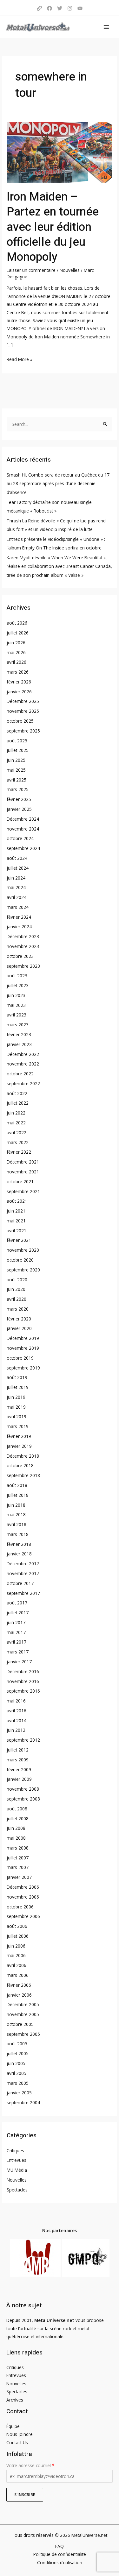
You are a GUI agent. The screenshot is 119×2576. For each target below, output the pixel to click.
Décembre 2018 (23, 1456)
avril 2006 (17, 1965)
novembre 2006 (23, 1897)
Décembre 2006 (23, 1887)
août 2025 (17, 741)
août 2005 (17, 2044)
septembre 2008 (23, 1799)
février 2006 (19, 1985)
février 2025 (19, 799)
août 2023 (17, 976)
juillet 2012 (18, 1750)
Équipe (13, 2426)
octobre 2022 (20, 1074)
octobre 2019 (20, 1358)
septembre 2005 (23, 2034)
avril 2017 (17, 1642)
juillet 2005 (18, 2053)
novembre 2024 (23, 829)
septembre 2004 (23, 2102)
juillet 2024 (18, 868)
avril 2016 (17, 1711)
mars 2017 (18, 1652)
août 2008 (17, 1809)
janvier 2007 (19, 1877)
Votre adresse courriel (30, 2465)
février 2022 (19, 1152)
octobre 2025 (20, 721)
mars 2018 (18, 1534)
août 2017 (17, 1603)
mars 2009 (18, 1760)
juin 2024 (16, 878)
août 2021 (17, 1201)
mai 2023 (16, 1005)
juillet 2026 (18, 633)
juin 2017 (16, 1622)
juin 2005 (16, 2063)
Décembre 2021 (23, 1162)
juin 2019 (16, 1397)
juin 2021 (16, 1211)
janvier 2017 (19, 1662)
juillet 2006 (18, 1936)
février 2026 (19, 682)
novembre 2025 (23, 711)
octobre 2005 (20, 2024)
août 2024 (17, 858)
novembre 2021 (23, 1172)
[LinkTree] (39, 8)
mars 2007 (18, 1867)
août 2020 (17, 1280)
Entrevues (17, 2160)
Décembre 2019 (23, 1338)
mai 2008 (16, 1838)
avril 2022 (17, 1132)
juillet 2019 (18, 1387)
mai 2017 (16, 1632)
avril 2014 (17, 1720)
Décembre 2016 (23, 1671)
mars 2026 (18, 672)
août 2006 (17, 1926)
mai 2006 (16, 1955)
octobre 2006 (20, 1907)
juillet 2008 (18, 1819)
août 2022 (17, 1093)
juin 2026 (16, 643)
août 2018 (17, 1485)
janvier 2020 (19, 1328)
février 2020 (19, 1319)
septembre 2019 (23, 1368)
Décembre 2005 (23, 2004)
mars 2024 (18, 907)
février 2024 (19, 917)
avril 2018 (17, 1524)
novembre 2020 (23, 1250)
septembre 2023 (23, 966)
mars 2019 (18, 1426)
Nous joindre (20, 2434)
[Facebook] (50, 8)
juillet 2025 (18, 750)
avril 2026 (17, 662)
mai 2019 (16, 1407)
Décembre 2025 (23, 701)
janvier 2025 (19, 809)
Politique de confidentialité (60, 2554)
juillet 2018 (18, 1495)
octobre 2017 (20, 1583)
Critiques (15, 2151)
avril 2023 (17, 1015)
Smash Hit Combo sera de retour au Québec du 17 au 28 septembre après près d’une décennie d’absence (58, 484)
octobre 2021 (20, 1182)
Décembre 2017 (23, 1564)
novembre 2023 (23, 946)
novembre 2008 (23, 1789)
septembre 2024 (23, 848)
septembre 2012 (23, 1740)
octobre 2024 (20, 838)
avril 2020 (17, 1299)
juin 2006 (16, 1946)
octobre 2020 (20, 1260)
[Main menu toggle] (106, 27)
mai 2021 (16, 1221)
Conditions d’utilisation (60, 2562)
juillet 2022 (18, 1103)
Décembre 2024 (23, 819)
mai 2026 (16, 652)
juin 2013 (16, 1730)
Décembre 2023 (23, 936)
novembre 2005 (23, 2014)
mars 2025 (18, 789)
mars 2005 (18, 2083)
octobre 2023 (20, 956)
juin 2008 (16, 1828)
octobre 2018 (20, 1465)
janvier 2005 (19, 2093)
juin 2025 (16, 760)
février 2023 (19, 1034)
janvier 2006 (19, 1995)
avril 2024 (17, 897)
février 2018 (19, 1544)
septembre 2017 (23, 1593)
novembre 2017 (23, 1573)
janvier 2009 (19, 1779)
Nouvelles (70, 270)
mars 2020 (18, 1309)
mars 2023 (18, 1025)
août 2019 (17, 1377)
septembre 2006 (23, 1916)
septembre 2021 (23, 1191)
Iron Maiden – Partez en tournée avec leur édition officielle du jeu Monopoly (53, 227)
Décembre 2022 (23, 1054)
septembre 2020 (23, 1270)
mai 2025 (16, 770)
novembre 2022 (23, 1064)
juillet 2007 (18, 1858)
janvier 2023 (19, 1044)
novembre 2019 (23, 1348)
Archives (15, 2400)
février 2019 (19, 1436)
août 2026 (17, 623)
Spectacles (17, 2190)
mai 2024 (16, 887)
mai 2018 (16, 1514)
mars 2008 (18, 1848)
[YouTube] (80, 8)
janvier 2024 (19, 927)
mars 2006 (18, 1975)
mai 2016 (16, 1701)
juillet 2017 (18, 1613)
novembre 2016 (23, 1681)
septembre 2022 (23, 1083)
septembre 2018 (23, 1475)
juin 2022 (16, 1113)
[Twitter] (60, 8)
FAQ (60, 2546)
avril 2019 (17, 1416)
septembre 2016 (23, 1691)
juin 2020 (16, 1289)
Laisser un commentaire (31, 270)
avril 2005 (17, 2073)
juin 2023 (16, 995)
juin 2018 (16, 1505)
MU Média (17, 2170)
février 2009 (19, 1769)
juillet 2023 (18, 985)
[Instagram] (70, 8)
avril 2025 (17, 780)
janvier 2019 (19, 1446)
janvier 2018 (19, 1554)
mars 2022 (18, 1142)
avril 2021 (17, 1231)
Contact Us (17, 2442)
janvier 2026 (19, 692)
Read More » (20, 359)
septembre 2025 (23, 731)
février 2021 (19, 1240)
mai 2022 (16, 1123)
